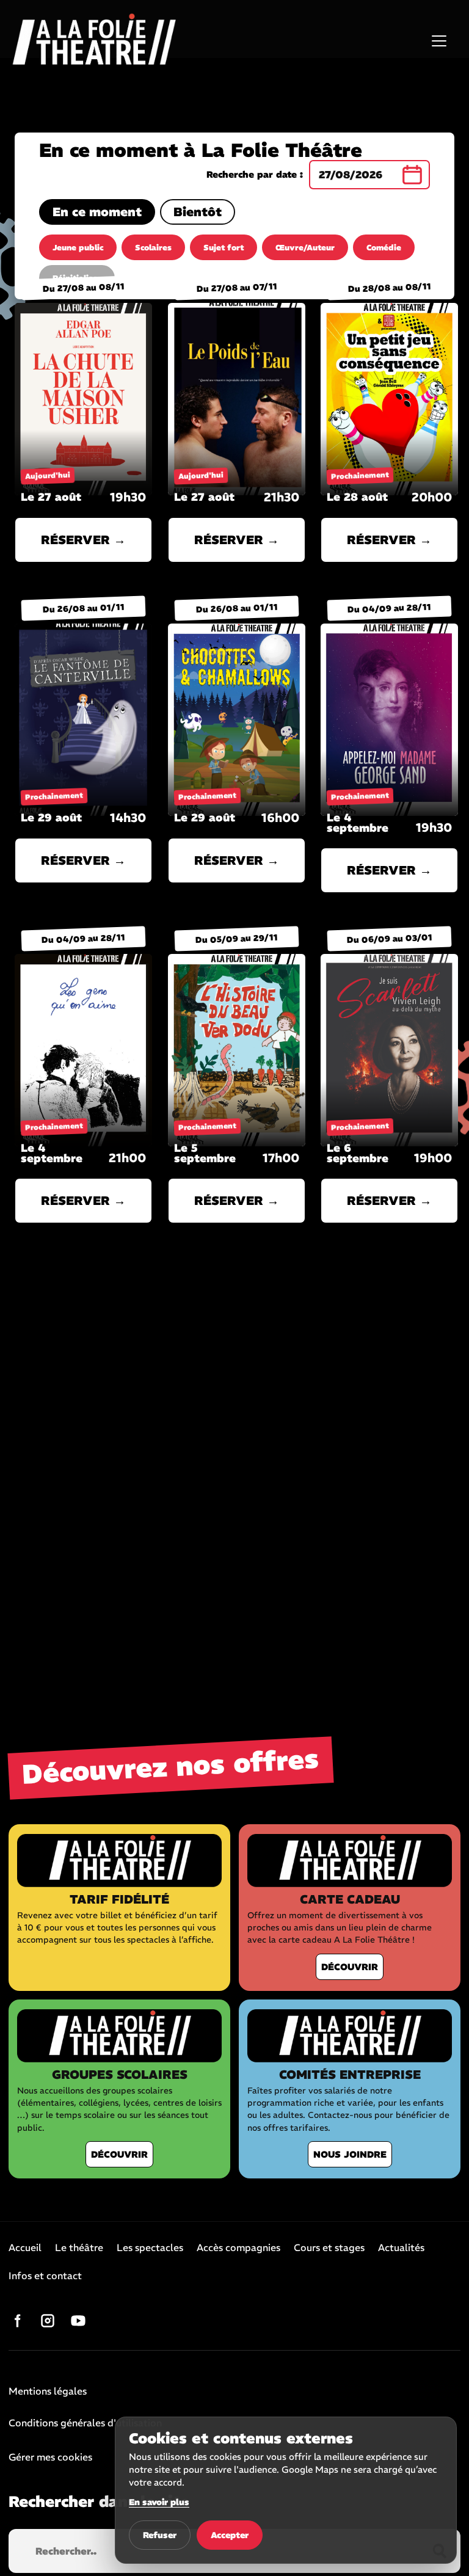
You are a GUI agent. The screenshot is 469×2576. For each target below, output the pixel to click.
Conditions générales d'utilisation (85, 2423)
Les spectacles (150, 2248)
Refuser (160, 2535)
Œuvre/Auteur (305, 248)
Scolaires (153, 248)
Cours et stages (329, 2248)
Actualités (401, 2248)
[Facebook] (17, 2321)
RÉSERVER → (83, 540)
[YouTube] (78, 2321)
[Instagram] (48, 2321)
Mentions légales (48, 2392)
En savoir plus (159, 2502)
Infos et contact (45, 2276)
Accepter (230, 2535)
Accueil (25, 2248)
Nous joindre (350, 2154)
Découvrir (350, 1967)
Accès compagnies (238, 2248)
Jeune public (78, 248)
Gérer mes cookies (50, 2457)
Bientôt (198, 212)
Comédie (384, 248)
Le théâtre (79, 2248)
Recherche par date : (255, 175)
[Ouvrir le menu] (439, 41)
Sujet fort (224, 248)
